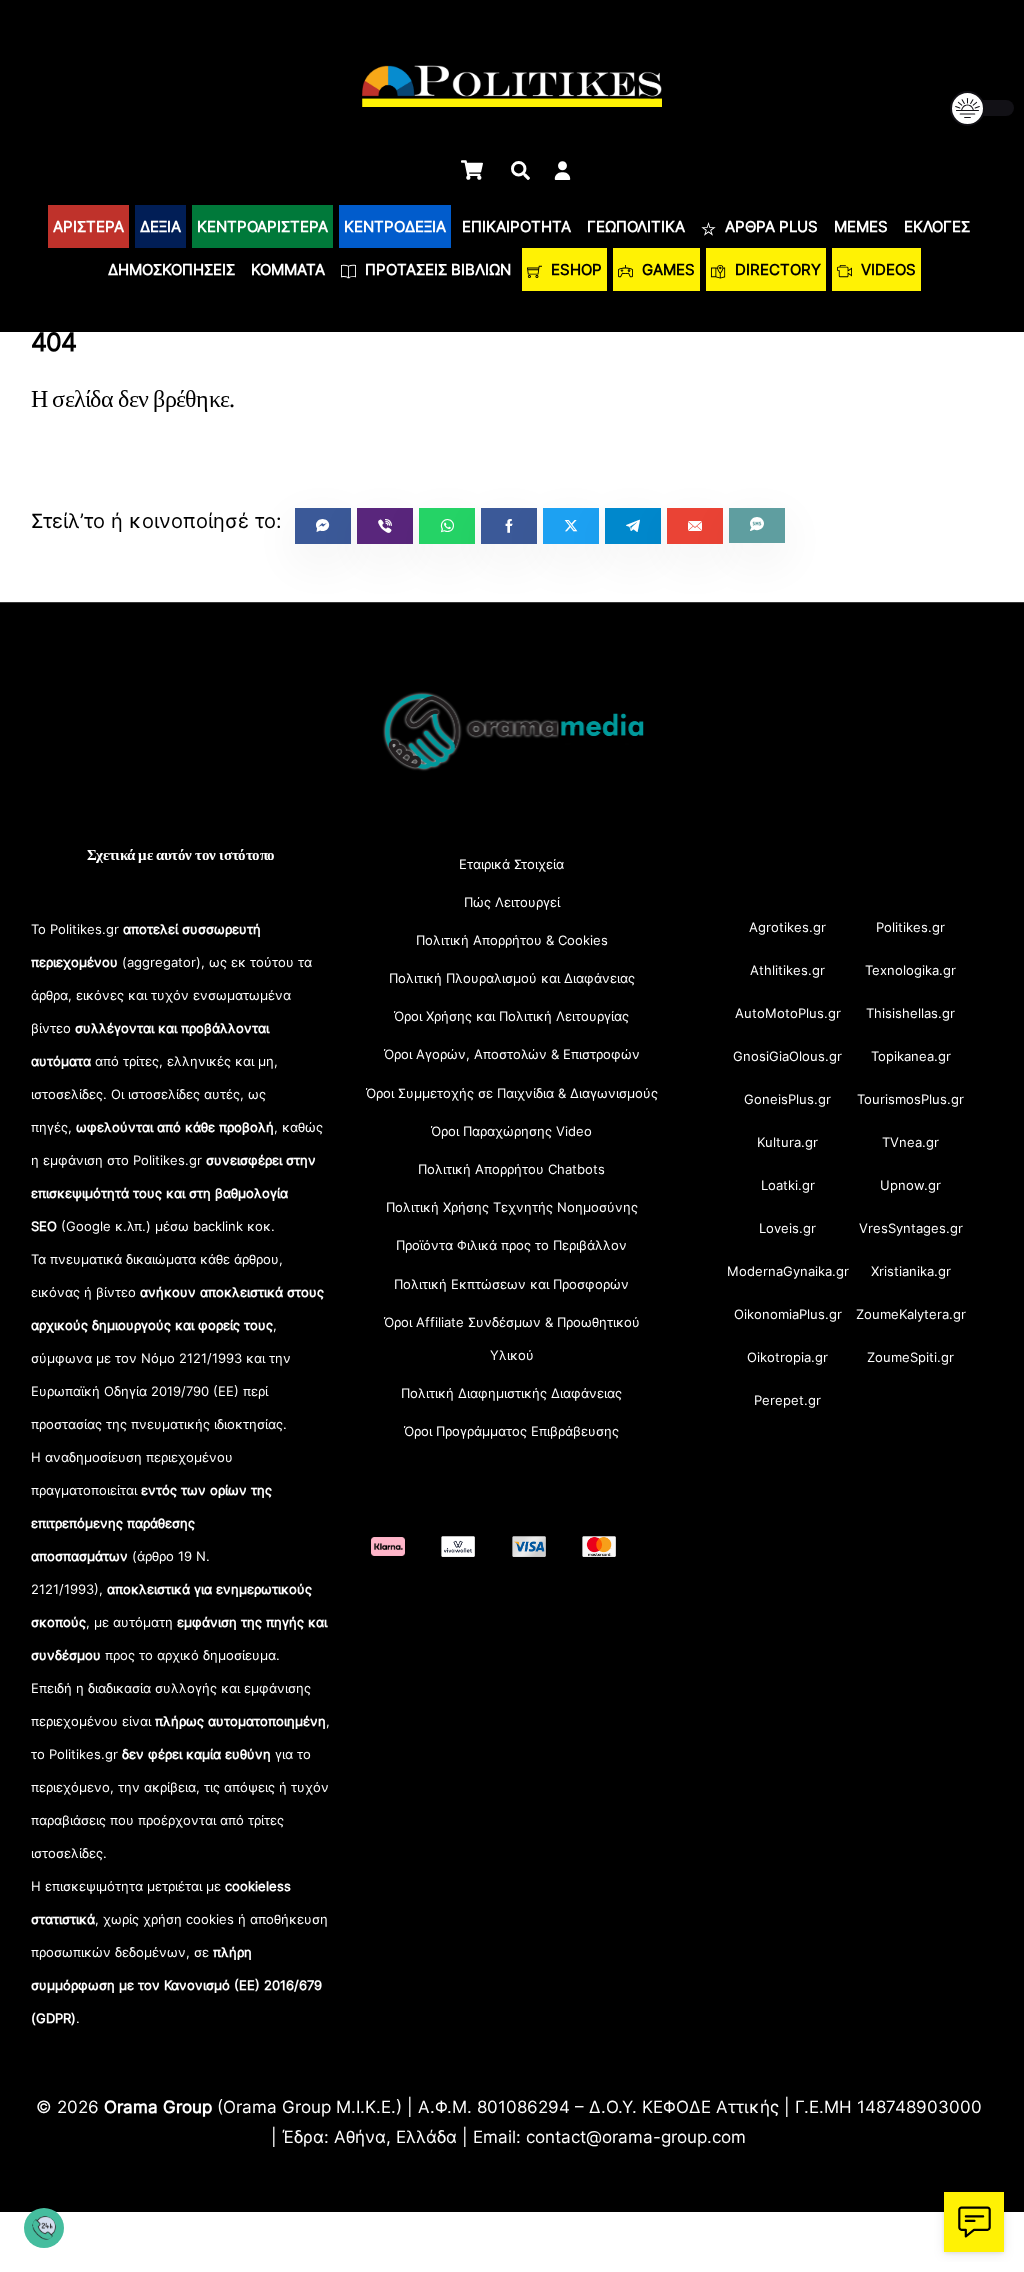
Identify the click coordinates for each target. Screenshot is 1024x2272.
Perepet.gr (787, 1400)
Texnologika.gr (910, 970)
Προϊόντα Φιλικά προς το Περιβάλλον (511, 1245)
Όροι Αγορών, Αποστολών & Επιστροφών (512, 1054)
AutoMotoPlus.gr (788, 1013)
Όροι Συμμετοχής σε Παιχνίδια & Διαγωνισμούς (512, 1093)
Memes (861, 226)
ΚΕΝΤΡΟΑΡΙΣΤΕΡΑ (262, 226)
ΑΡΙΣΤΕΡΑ (88, 226)
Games (666, 269)
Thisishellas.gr (910, 1013)
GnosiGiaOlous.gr (787, 1056)
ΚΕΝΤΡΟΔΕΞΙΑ (395, 226)
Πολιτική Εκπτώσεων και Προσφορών (511, 1284)
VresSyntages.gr (911, 1228)
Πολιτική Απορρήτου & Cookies (512, 940)
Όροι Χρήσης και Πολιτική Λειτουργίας (511, 1016)
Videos (886, 269)
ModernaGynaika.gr (788, 1271)
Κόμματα (288, 269)
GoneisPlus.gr (787, 1099)
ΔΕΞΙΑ (160, 226)
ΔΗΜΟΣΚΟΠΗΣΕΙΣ (171, 269)
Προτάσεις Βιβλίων (436, 269)
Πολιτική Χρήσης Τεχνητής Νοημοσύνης (512, 1207)
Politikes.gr (910, 927)
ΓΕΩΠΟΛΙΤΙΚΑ (636, 226)
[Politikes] (512, 768)
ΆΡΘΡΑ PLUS (769, 226)
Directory (776, 269)
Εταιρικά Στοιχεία (511, 864)
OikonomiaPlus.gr (788, 1314)
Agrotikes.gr (787, 927)
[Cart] (472, 170)
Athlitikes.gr (787, 970)
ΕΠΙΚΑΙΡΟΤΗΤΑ (516, 226)
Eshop (574, 269)
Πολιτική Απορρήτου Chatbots (511, 1169)
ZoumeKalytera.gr (911, 1314)
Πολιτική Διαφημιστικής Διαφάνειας (511, 1393)
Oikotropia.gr (787, 1357)
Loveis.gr (787, 1228)
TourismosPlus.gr (910, 1099)
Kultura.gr (787, 1142)
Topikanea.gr (911, 1056)
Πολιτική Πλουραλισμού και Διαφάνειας (512, 978)
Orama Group (158, 2106)
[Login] (562, 170)
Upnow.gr (910, 1185)
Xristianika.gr (911, 1271)
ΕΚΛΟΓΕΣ (937, 226)
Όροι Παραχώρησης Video (511, 1131)
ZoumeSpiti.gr (910, 1357)
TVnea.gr (910, 1142)
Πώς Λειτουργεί (512, 902)
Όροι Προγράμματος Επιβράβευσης (511, 1431)
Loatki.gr (788, 1185)
